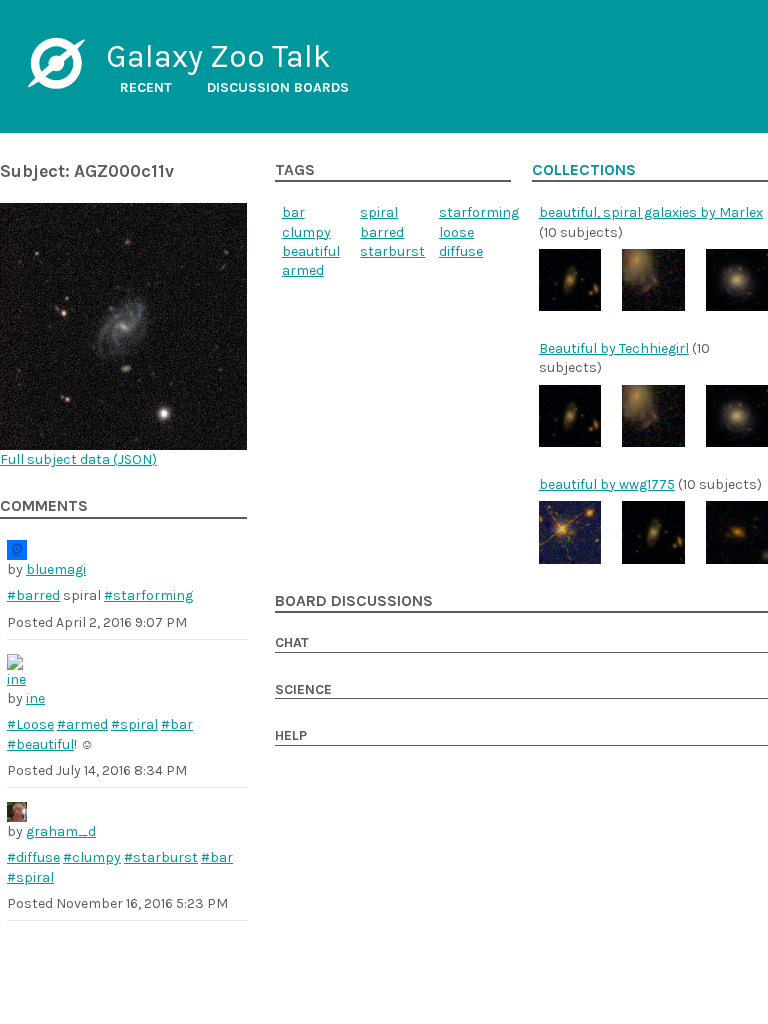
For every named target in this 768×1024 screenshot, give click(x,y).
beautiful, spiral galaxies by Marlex (651, 212)
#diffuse (33, 857)
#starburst (161, 857)
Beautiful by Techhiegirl (614, 348)
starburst (392, 251)
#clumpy (92, 857)
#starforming (148, 595)
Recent (146, 87)
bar (293, 212)
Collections (584, 170)
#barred (33, 595)
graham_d (61, 831)
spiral (379, 212)
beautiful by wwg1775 (607, 484)
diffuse (461, 251)
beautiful (311, 251)
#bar (177, 724)
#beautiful (40, 744)
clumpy (306, 232)
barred (382, 232)
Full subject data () (78, 459)
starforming (479, 212)
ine (35, 698)
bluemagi (56, 569)
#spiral (134, 724)
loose (456, 232)
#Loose (30, 724)
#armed (82, 724)
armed (303, 270)
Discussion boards (278, 87)
